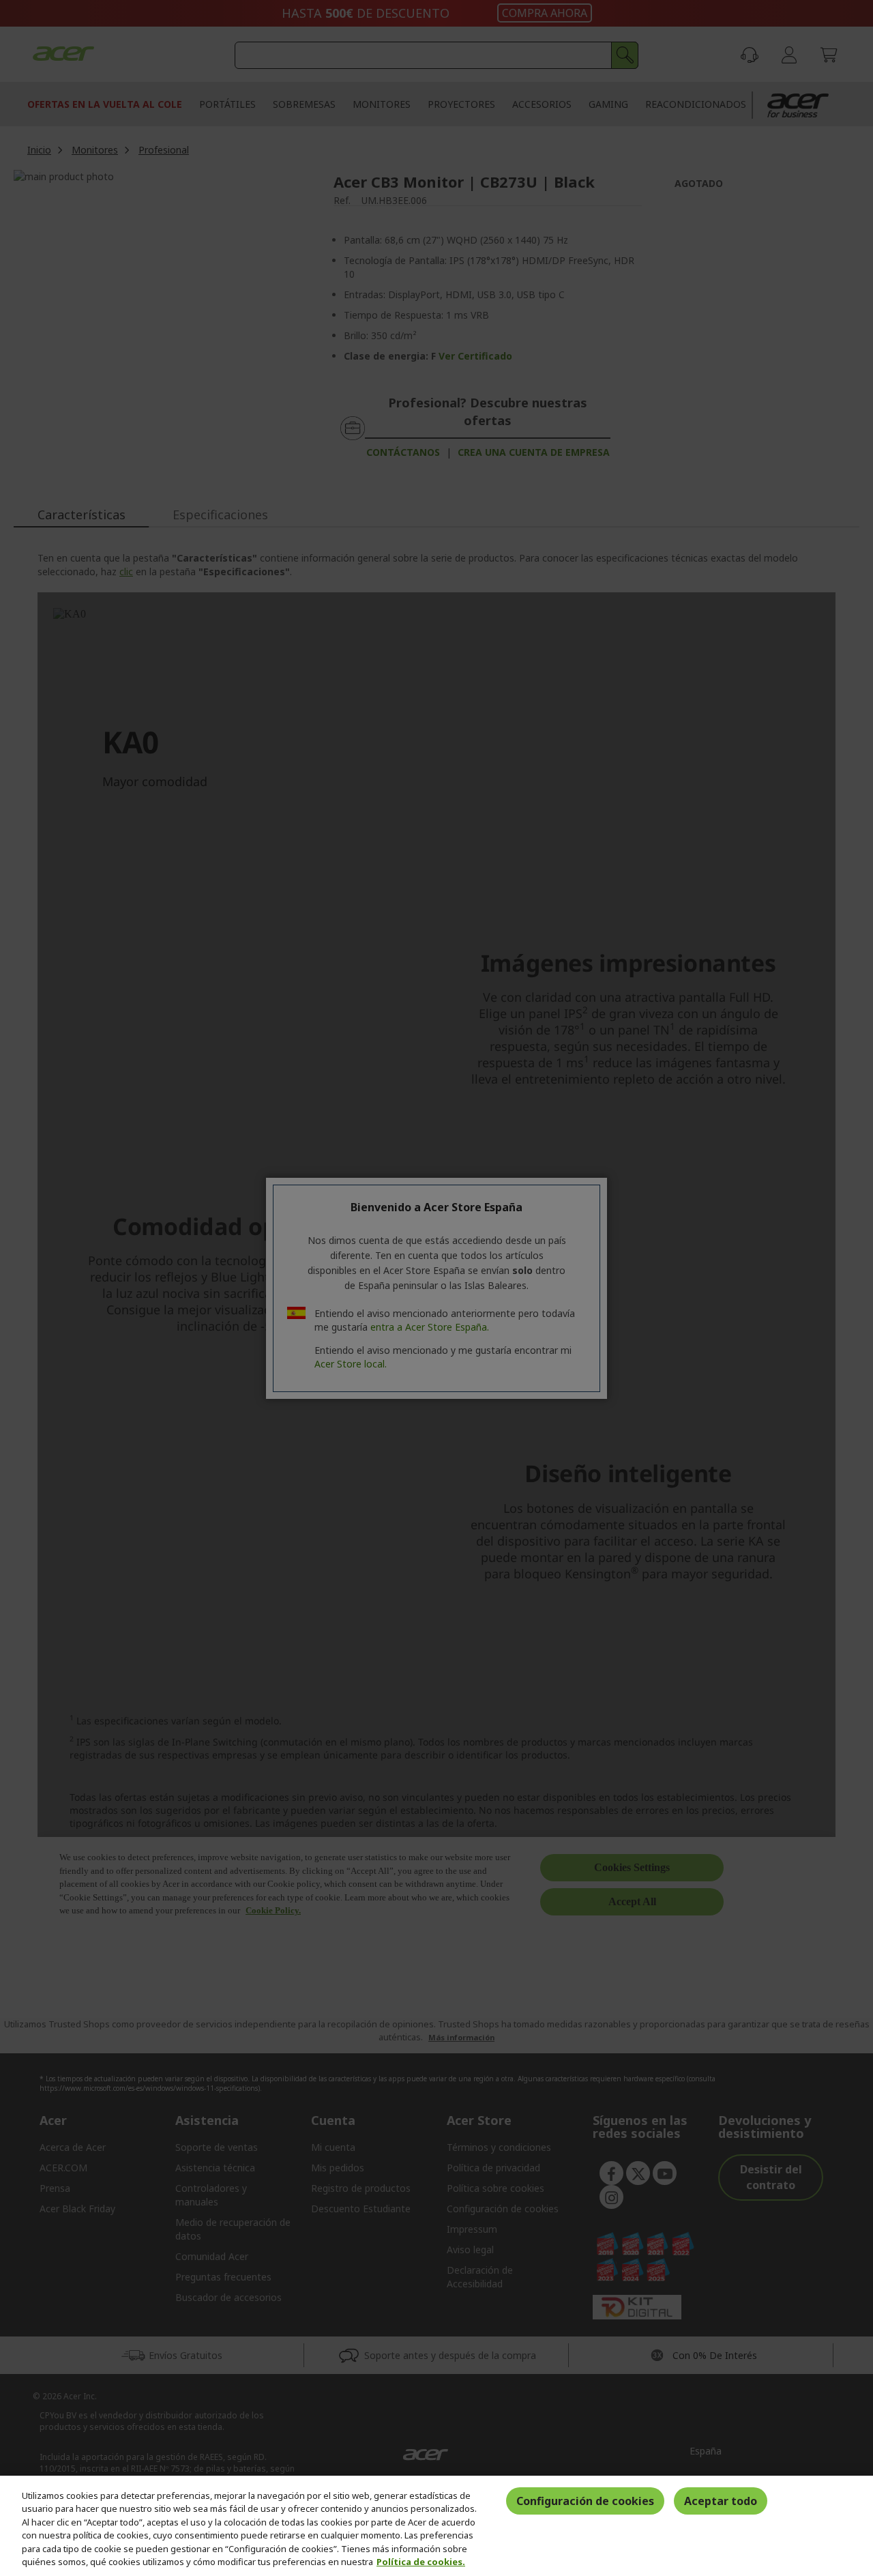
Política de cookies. (421, 2562)
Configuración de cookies (585, 2501)
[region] (436, 2526)
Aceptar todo (721, 2501)
